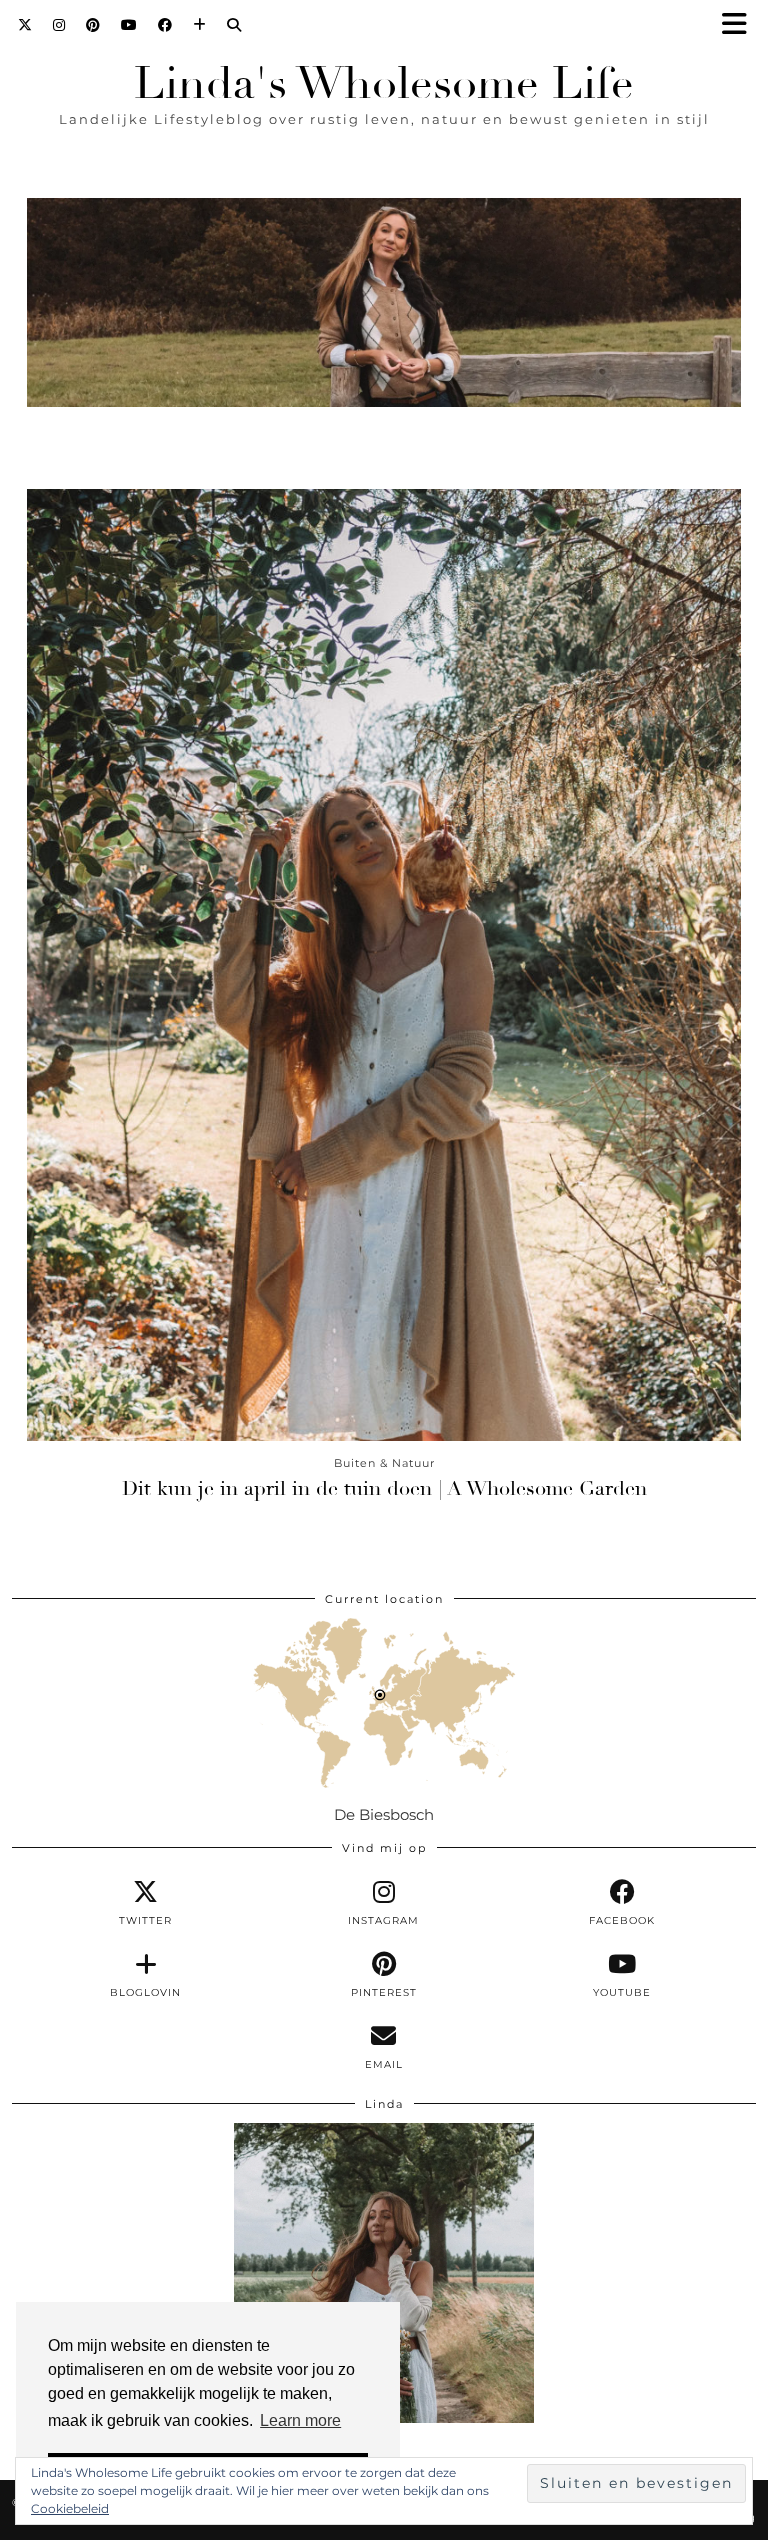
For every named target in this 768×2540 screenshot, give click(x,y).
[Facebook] (165, 25)
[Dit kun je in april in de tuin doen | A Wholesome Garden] (384, 965)
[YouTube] (129, 25)
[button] (741, 25)
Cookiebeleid (70, 2508)
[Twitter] (25, 25)
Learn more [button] (300, 2420)
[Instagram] (59, 25)
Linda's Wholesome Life (384, 83)
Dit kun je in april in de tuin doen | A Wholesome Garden (384, 1488)
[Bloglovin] (200, 25)
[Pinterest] (93, 25)
